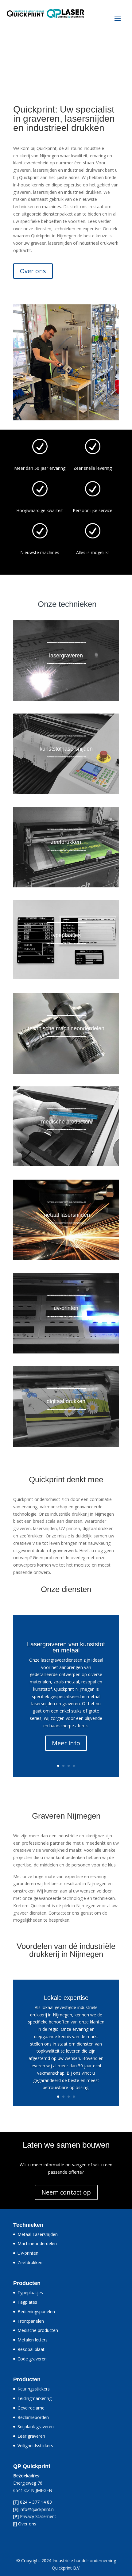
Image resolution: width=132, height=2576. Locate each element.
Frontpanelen (31, 2321)
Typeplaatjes (30, 2293)
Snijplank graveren (36, 2427)
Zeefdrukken (30, 2262)
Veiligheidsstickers (35, 2446)
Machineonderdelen (37, 2243)
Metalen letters (33, 2340)
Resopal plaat (31, 2349)
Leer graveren (31, 2436)
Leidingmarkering (35, 2398)
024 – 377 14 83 (36, 2502)
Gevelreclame (31, 2408)
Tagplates (27, 2302)
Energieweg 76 (28, 2483)
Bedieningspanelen (36, 2312)
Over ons (33, 271)
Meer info (66, 1743)
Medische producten (38, 2330)
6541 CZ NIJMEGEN (33, 2490)
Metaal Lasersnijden (38, 2234)
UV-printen (28, 2253)
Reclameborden (33, 2417)
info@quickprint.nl (37, 2509)
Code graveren (32, 2359)
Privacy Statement (38, 2516)
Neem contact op (66, 2192)
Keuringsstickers (34, 2389)
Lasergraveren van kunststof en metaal (66, 1647)
